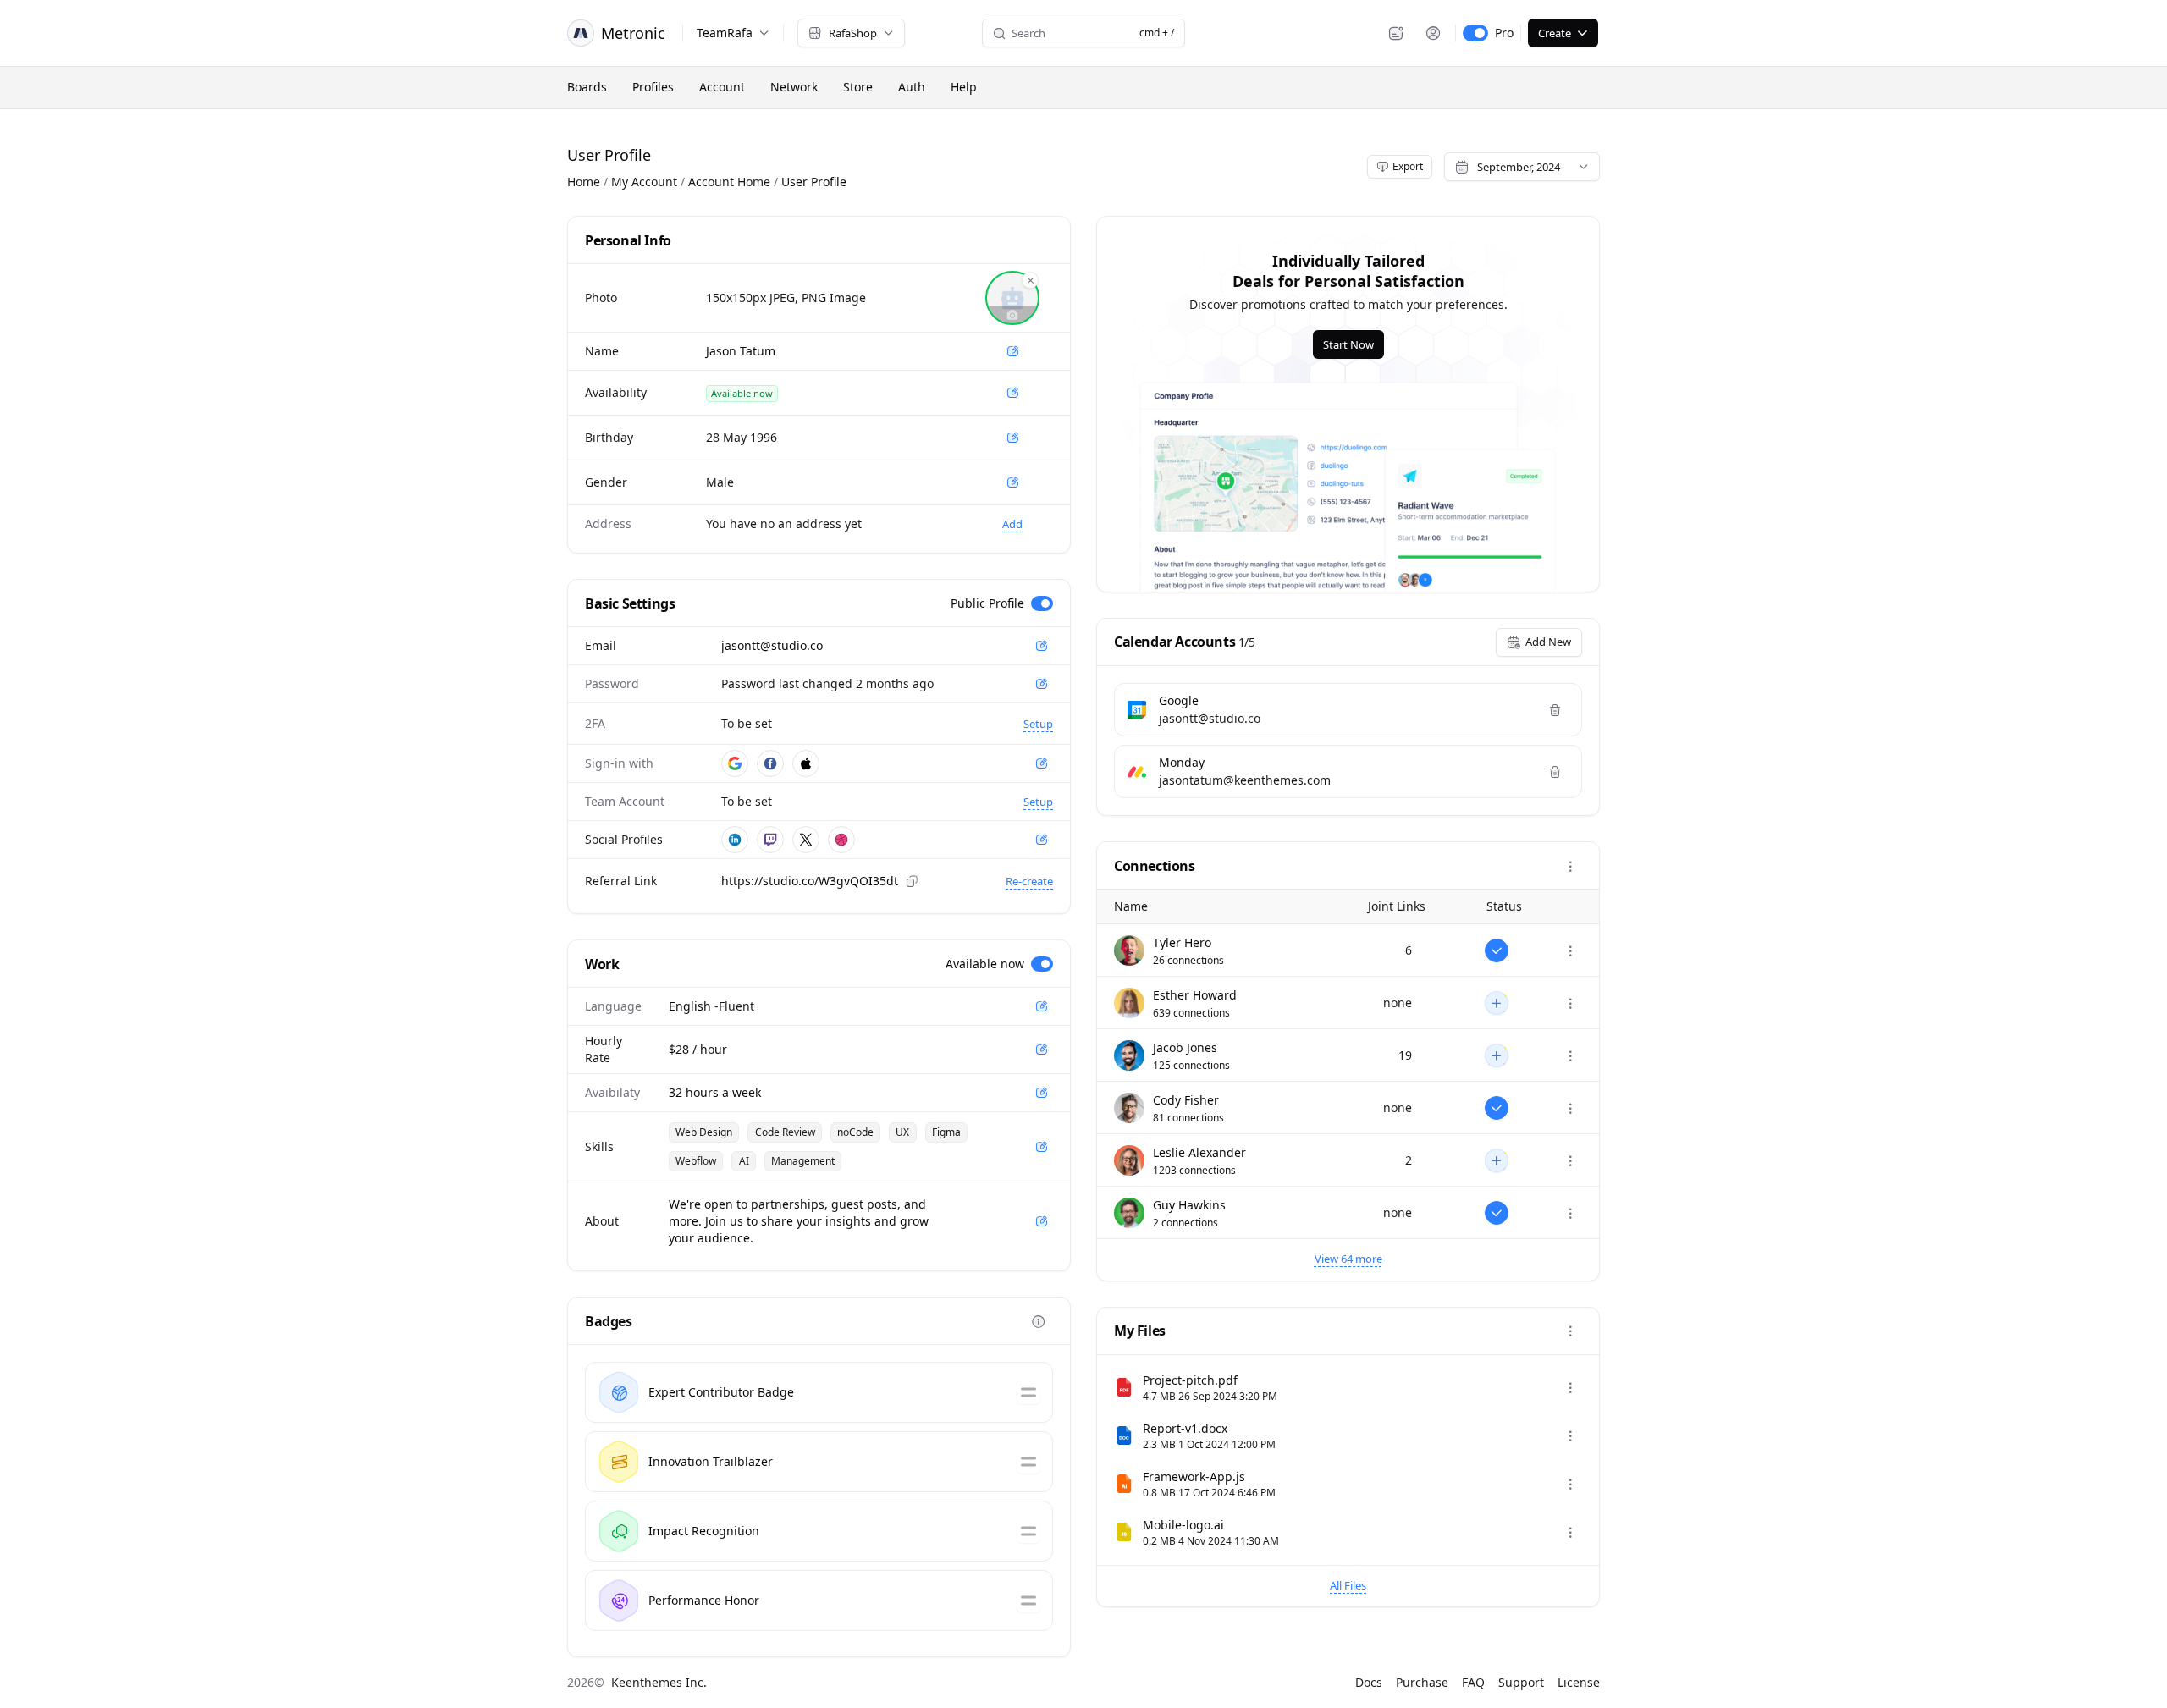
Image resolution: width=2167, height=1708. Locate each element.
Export (1408, 166)
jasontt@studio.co (772, 645)
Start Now (1348, 344)
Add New (1548, 642)
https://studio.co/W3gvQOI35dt (810, 881)
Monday (1182, 762)
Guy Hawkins (1189, 1205)
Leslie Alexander (1199, 1152)
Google (1179, 700)
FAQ (1473, 1682)
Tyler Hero (1182, 942)
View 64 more (1348, 1259)
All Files (1348, 1585)
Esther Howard (1195, 995)
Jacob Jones (1185, 1047)
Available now (985, 964)
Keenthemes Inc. (659, 1682)
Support (1521, 1682)
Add (1012, 524)
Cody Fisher (1186, 1100)
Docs (1369, 1682)
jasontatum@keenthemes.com (1245, 780)
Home (584, 182)
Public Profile (987, 603)
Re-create (1029, 881)
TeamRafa (725, 33)
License (1579, 1682)
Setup (1038, 724)
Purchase (1422, 1682)
